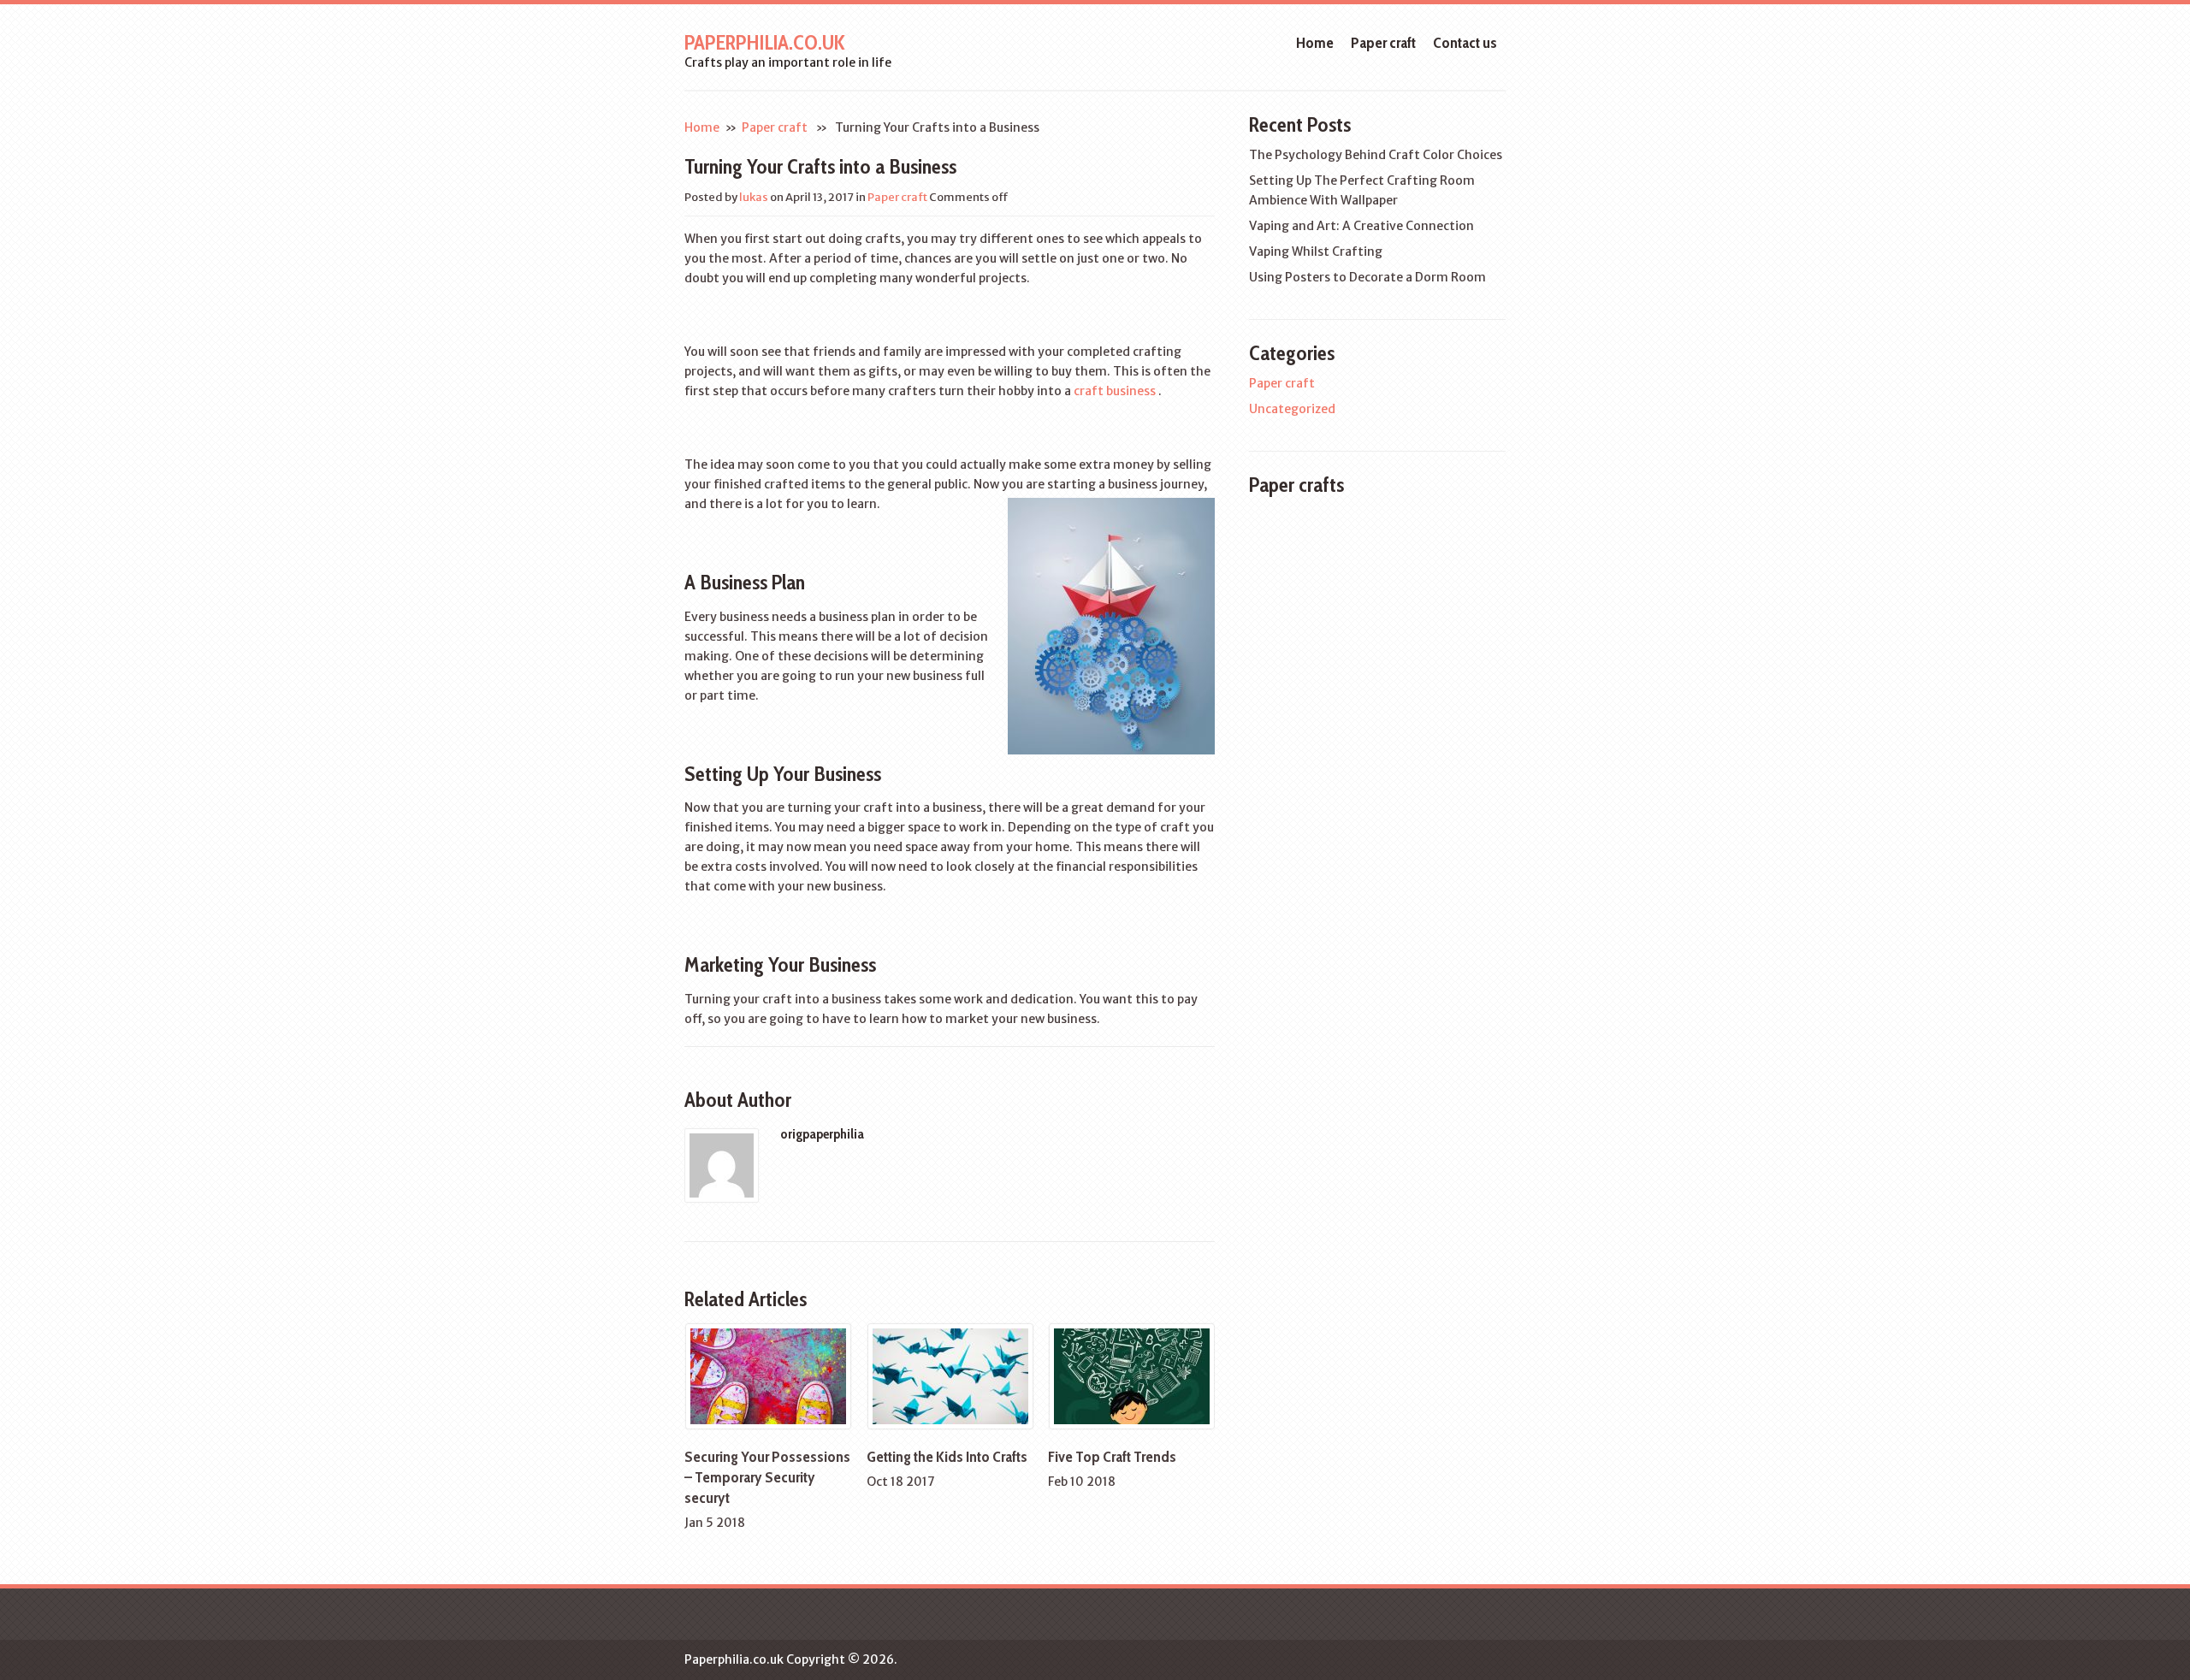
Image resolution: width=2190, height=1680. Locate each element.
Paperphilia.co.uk (764, 42)
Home (1315, 43)
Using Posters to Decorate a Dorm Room (1367, 277)
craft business (1115, 391)
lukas (754, 197)
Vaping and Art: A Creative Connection (1361, 226)
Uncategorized (1292, 409)
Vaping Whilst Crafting (1316, 251)
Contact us (1465, 43)
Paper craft (1383, 43)
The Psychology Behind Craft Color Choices (1376, 155)
